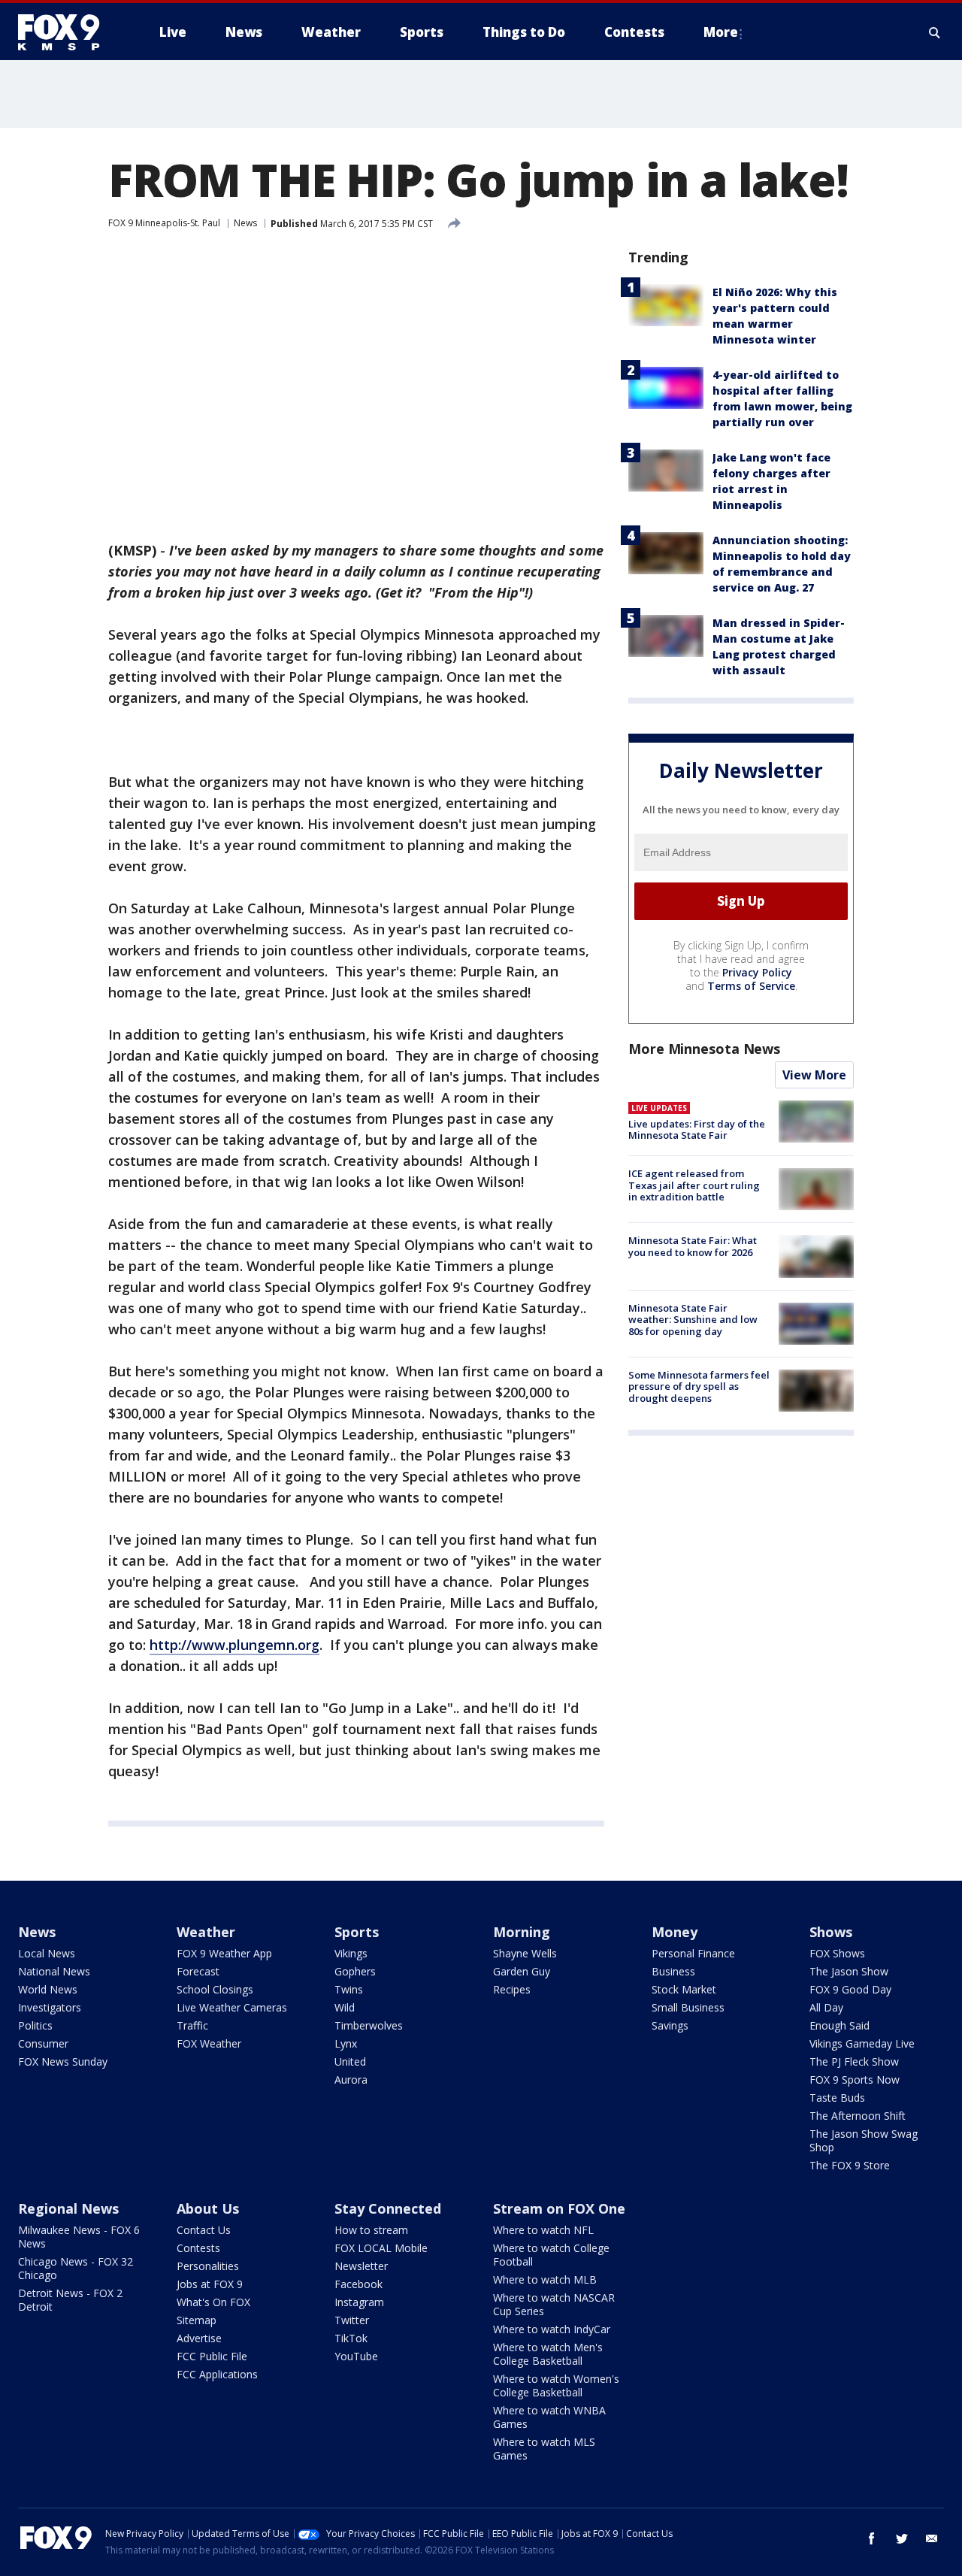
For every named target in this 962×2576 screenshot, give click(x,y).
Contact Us (204, 2230)
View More (814, 1075)
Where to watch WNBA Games (549, 2417)
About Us (208, 2208)
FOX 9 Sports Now (855, 2080)
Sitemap (197, 2320)
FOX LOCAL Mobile (381, 2248)
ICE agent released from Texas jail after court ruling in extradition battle (694, 1185)
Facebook (358, 2284)
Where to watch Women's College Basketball (556, 2385)
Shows (831, 1932)
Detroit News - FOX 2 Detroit (70, 2300)
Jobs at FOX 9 (210, 2284)
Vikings (351, 1953)
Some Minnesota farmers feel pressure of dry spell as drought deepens (699, 1386)
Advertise (199, 2338)
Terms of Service (751, 986)
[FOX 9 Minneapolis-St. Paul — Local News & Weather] (68, 32)
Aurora (351, 2080)
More (721, 32)
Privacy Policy (757, 972)
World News (48, 1989)
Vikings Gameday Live (862, 2043)
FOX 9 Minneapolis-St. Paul (164, 223)
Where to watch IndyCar (552, 2329)
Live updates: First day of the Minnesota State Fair (697, 1130)
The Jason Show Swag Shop (864, 2140)
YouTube (356, 2356)
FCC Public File (212, 2356)
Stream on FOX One (559, 2208)
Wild (345, 2007)
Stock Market (684, 1989)
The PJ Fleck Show (854, 2061)
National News (54, 1971)
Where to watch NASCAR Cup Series (554, 2304)
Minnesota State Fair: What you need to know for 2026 (693, 1246)
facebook (872, 2538)
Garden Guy (522, 1971)
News (245, 223)
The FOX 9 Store (850, 2165)
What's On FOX (213, 2302)
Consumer (43, 2043)
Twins (349, 1989)
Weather (206, 1932)
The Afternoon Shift (858, 2116)
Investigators (50, 2007)
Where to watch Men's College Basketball (548, 2354)
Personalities (208, 2266)
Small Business (688, 2007)
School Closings (215, 1989)
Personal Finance (693, 1953)
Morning (522, 1932)
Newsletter (361, 2266)
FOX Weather (209, 2043)
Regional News (68, 2208)
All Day (826, 2007)
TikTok (351, 2338)
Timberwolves (369, 2025)
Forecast (198, 1971)
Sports (357, 1932)
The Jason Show (849, 1971)
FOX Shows (837, 1953)
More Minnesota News (704, 1049)
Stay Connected (388, 2208)
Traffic (192, 2025)
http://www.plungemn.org (234, 1645)
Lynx (346, 2043)
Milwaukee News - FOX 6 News (79, 2237)
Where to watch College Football (551, 2255)
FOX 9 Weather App (224, 1953)
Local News (47, 1953)
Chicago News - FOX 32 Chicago (76, 2268)
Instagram (359, 2302)
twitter (902, 2538)
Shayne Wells (525, 1953)
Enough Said (839, 2025)
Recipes (512, 1989)
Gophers (355, 1971)
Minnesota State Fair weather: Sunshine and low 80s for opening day (693, 1320)
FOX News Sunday (63, 2061)
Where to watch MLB (545, 2279)
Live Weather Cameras (232, 2007)
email (932, 2538)
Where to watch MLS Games (544, 2449)
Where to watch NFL (543, 2230)
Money (675, 1932)
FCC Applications (217, 2374)
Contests (198, 2248)
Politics (35, 2025)
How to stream (371, 2230)
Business (673, 1971)
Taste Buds (837, 2098)
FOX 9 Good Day (850, 1989)
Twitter (352, 2320)
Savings (670, 2025)
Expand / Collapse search (935, 32)
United (350, 2061)
